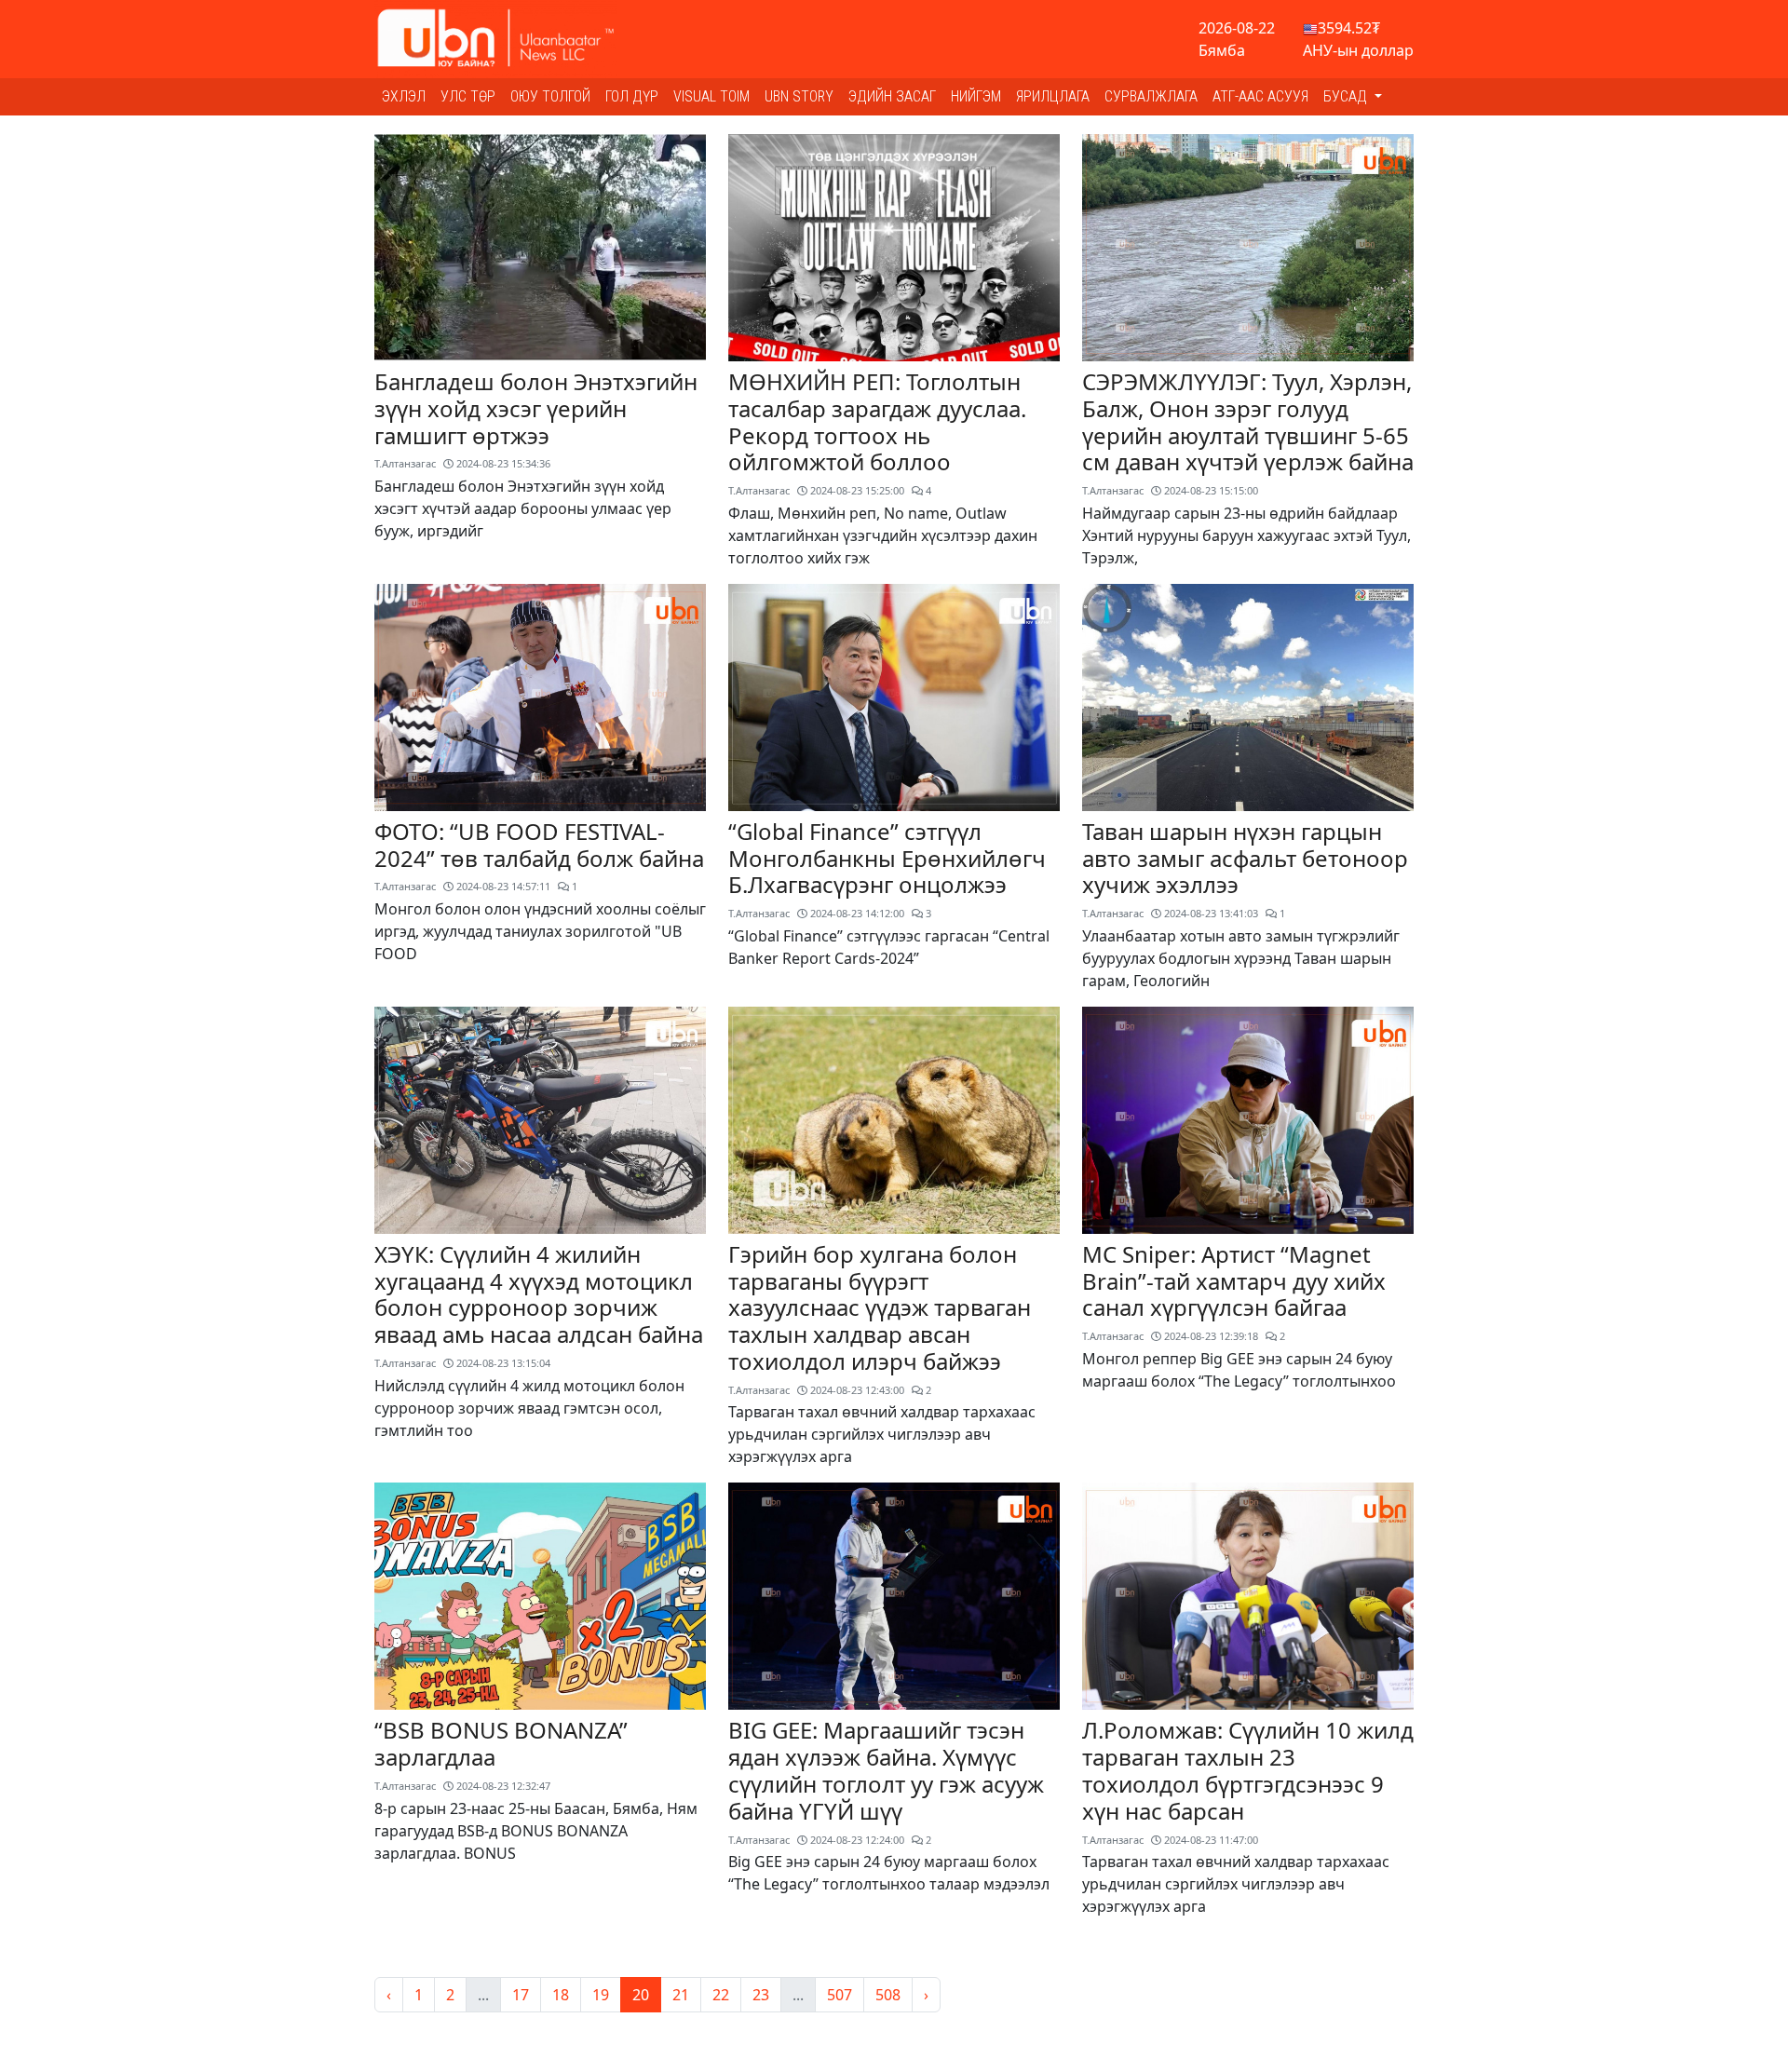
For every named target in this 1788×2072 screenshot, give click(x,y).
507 (840, 1995)
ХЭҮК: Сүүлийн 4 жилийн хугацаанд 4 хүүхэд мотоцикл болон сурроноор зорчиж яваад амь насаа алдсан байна (539, 1294)
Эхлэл (404, 96)
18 (561, 1995)
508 (888, 1995)
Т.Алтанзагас (405, 463)
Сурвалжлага (1151, 96)
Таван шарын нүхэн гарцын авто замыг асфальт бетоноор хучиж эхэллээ (1245, 858)
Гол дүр (632, 96)
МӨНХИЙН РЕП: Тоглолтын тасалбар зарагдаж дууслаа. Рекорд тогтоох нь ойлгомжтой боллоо (877, 421)
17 (521, 1995)
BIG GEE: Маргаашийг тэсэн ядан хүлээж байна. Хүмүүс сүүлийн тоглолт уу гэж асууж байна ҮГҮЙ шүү (886, 1770)
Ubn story (799, 96)
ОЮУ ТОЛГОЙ (550, 96)
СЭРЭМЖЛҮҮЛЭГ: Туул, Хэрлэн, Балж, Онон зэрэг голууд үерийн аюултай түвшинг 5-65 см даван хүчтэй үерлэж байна (1248, 421)
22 (721, 1995)
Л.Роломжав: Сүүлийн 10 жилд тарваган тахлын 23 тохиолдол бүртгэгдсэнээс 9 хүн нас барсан (1248, 1770)
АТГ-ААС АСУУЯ (1260, 96)
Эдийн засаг (892, 96)
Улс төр (468, 96)
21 (681, 1995)
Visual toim (711, 96)
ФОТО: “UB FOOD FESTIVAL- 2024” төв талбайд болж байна (539, 845)
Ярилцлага (1053, 96)
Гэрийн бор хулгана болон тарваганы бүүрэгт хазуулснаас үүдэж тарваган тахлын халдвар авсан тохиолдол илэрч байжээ (880, 1307)
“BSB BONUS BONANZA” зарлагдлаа (501, 1743)
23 (761, 1995)
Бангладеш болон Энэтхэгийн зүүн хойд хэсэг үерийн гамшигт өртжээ (536, 408)
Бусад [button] (1347, 96)
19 (601, 1995)
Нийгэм (976, 96)
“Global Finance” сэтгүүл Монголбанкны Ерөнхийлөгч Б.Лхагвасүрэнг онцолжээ (887, 858)
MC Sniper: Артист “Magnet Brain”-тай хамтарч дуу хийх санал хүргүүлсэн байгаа (1234, 1281)
